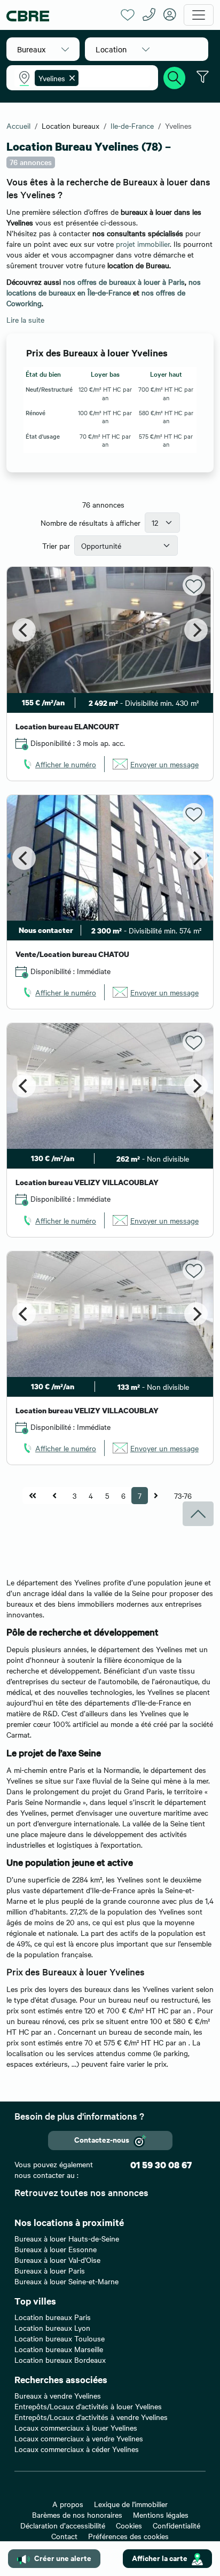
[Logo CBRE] (60, 15)
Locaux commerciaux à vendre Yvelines (79, 2438)
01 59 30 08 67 (161, 2165)
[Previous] (24, 630)
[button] (43, 49)
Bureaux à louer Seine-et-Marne (66, 2281)
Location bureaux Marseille (59, 2349)
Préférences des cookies (128, 2536)
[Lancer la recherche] (175, 76)
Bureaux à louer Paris (50, 2270)
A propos (68, 2504)
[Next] (196, 630)
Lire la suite (25, 320)
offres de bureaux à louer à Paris (131, 282)
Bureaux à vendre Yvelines (58, 2395)
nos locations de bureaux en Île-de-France (104, 287)
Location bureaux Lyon (52, 2328)
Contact (64, 2536)
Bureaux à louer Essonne (56, 2249)
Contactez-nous (102, 2139)
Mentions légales (161, 2515)
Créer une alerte (63, 2558)
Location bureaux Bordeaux (60, 2360)
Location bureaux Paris (53, 2317)
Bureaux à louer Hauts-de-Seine (67, 2238)
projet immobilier (143, 244)
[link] (59, 764)
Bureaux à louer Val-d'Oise (57, 2260)
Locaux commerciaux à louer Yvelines (76, 2427)
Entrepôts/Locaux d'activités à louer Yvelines (88, 2406)
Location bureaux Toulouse (60, 2338)
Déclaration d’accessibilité (63, 2525)
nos (70, 282)
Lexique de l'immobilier (131, 2504)
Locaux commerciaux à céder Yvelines (77, 2449)
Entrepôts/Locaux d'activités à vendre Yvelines (91, 2417)
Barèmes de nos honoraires (77, 2515)
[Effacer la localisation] (70, 78)
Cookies (129, 2525)
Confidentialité (176, 2525)
